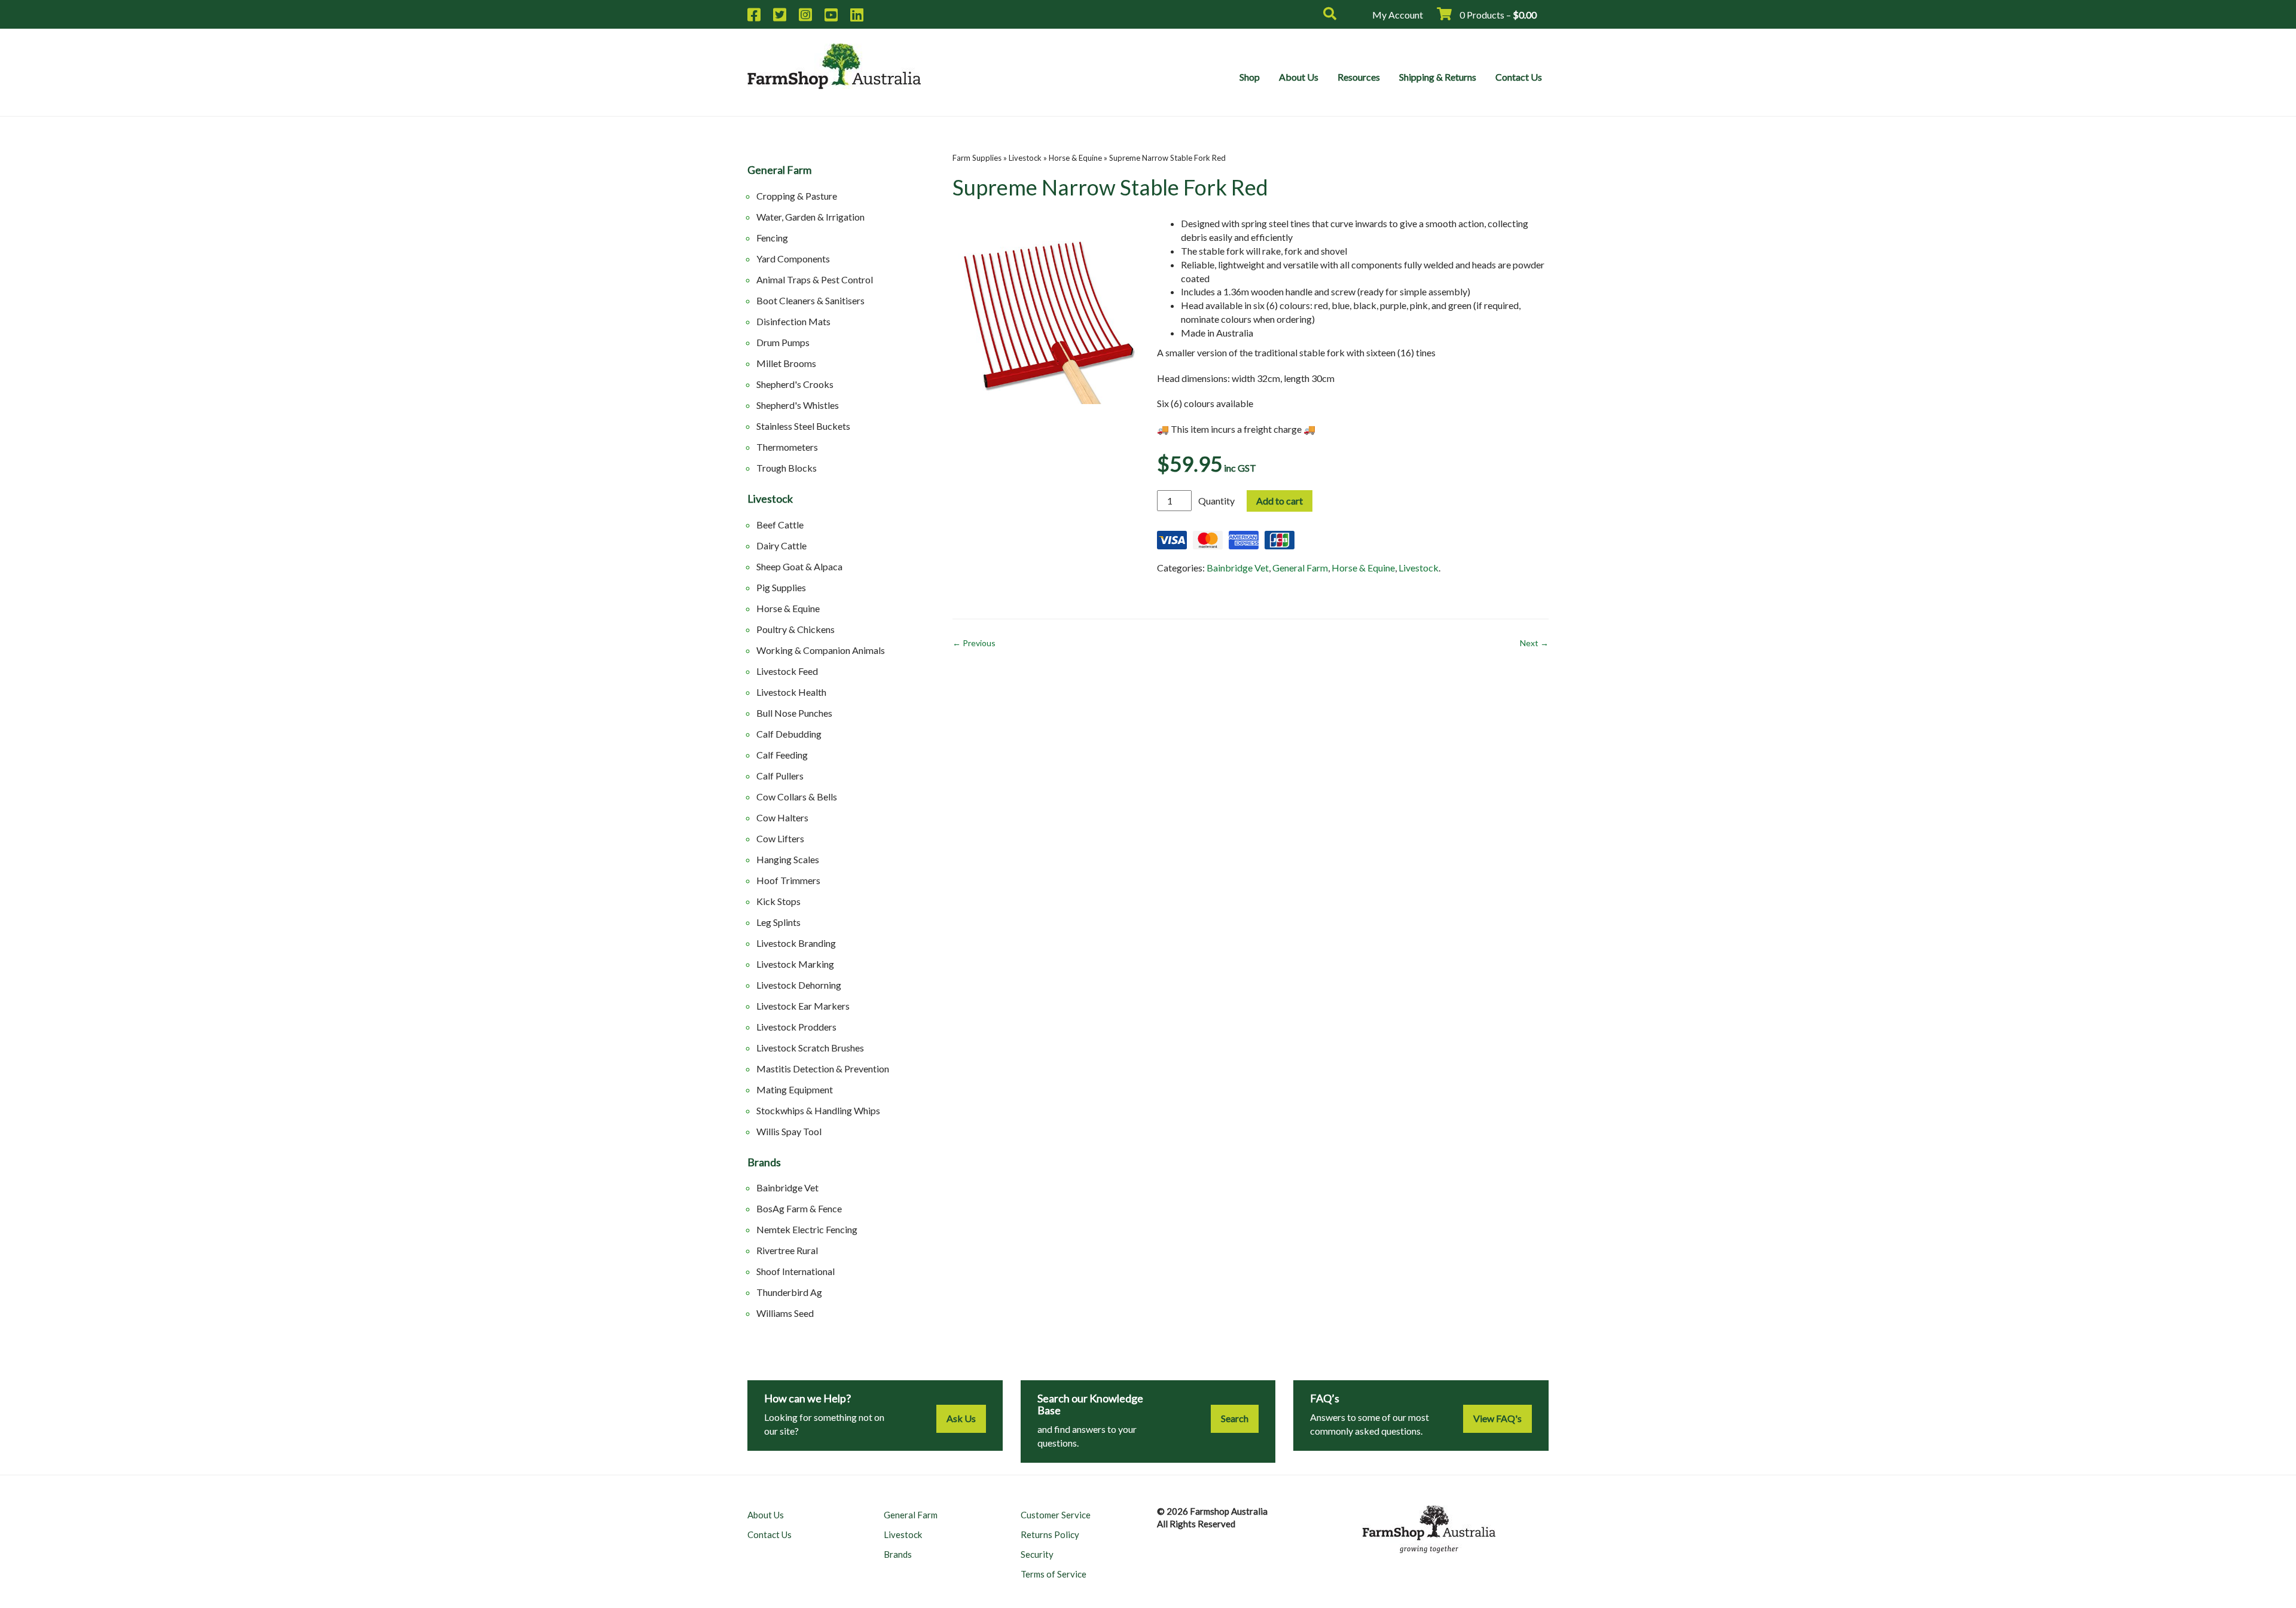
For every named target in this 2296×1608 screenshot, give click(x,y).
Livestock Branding (796, 943)
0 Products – (1497, 15)
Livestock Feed (787, 671)
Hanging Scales (788, 859)
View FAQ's (1497, 1418)
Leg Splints (778, 922)
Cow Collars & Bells (797, 797)
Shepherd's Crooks (795, 384)
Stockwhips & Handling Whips (818, 1110)
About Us (1299, 77)
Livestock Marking (795, 964)
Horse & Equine (788, 608)
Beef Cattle (780, 525)
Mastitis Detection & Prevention (823, 1069)
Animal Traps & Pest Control (815, 279)
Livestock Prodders (796, 1027)
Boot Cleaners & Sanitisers (810, 300)
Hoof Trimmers (788, 880)
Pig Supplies (781, 587)
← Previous (974, 643)
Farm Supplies (977, 158)
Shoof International (796, 1271)
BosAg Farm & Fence (799, 1208)
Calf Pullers (780, 776)
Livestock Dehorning (799, 985)
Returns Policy (1050, 1534)
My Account (1398, 15)
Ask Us (961, 1418)
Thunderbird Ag (789, 1292)
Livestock (770, 499)
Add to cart (1280, 501)
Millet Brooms (786, 363)
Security (1037, 1554)
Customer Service (1056, 1515)
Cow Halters (782, 817)
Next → (1534, 643)
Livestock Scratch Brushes (810, 1048)
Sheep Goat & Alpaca (799, 566)
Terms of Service (1054, 1574)
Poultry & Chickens (796, 629)
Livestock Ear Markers (803, 1006)
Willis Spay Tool (789, 1131)
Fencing (772, 238)
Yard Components (793, 259)
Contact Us (1519, 77)
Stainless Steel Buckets (803, 426)
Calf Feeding (782, 755)
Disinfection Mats (793, 321)
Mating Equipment (795, 1089)
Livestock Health (791, 692)
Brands (764, 1163)
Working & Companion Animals (821, 650)
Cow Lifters (780, 838)
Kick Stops (778, 901)
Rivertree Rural (787, 1250)
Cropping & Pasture (797, 196)
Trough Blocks (787, 468)
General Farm (779, 170)
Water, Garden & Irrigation (810, 217)
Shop (1250, 77)
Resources (1359, 77)
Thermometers (787, 447)
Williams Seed (785, 1313)
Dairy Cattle (781, 545)
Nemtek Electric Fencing (807, 1229)
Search (1235, 1418)
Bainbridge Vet (787, 1187)
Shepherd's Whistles (798, 405)
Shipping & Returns (1438, 77)
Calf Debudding (789, 734)
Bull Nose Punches (794, 713)
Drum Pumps (783, 342)
